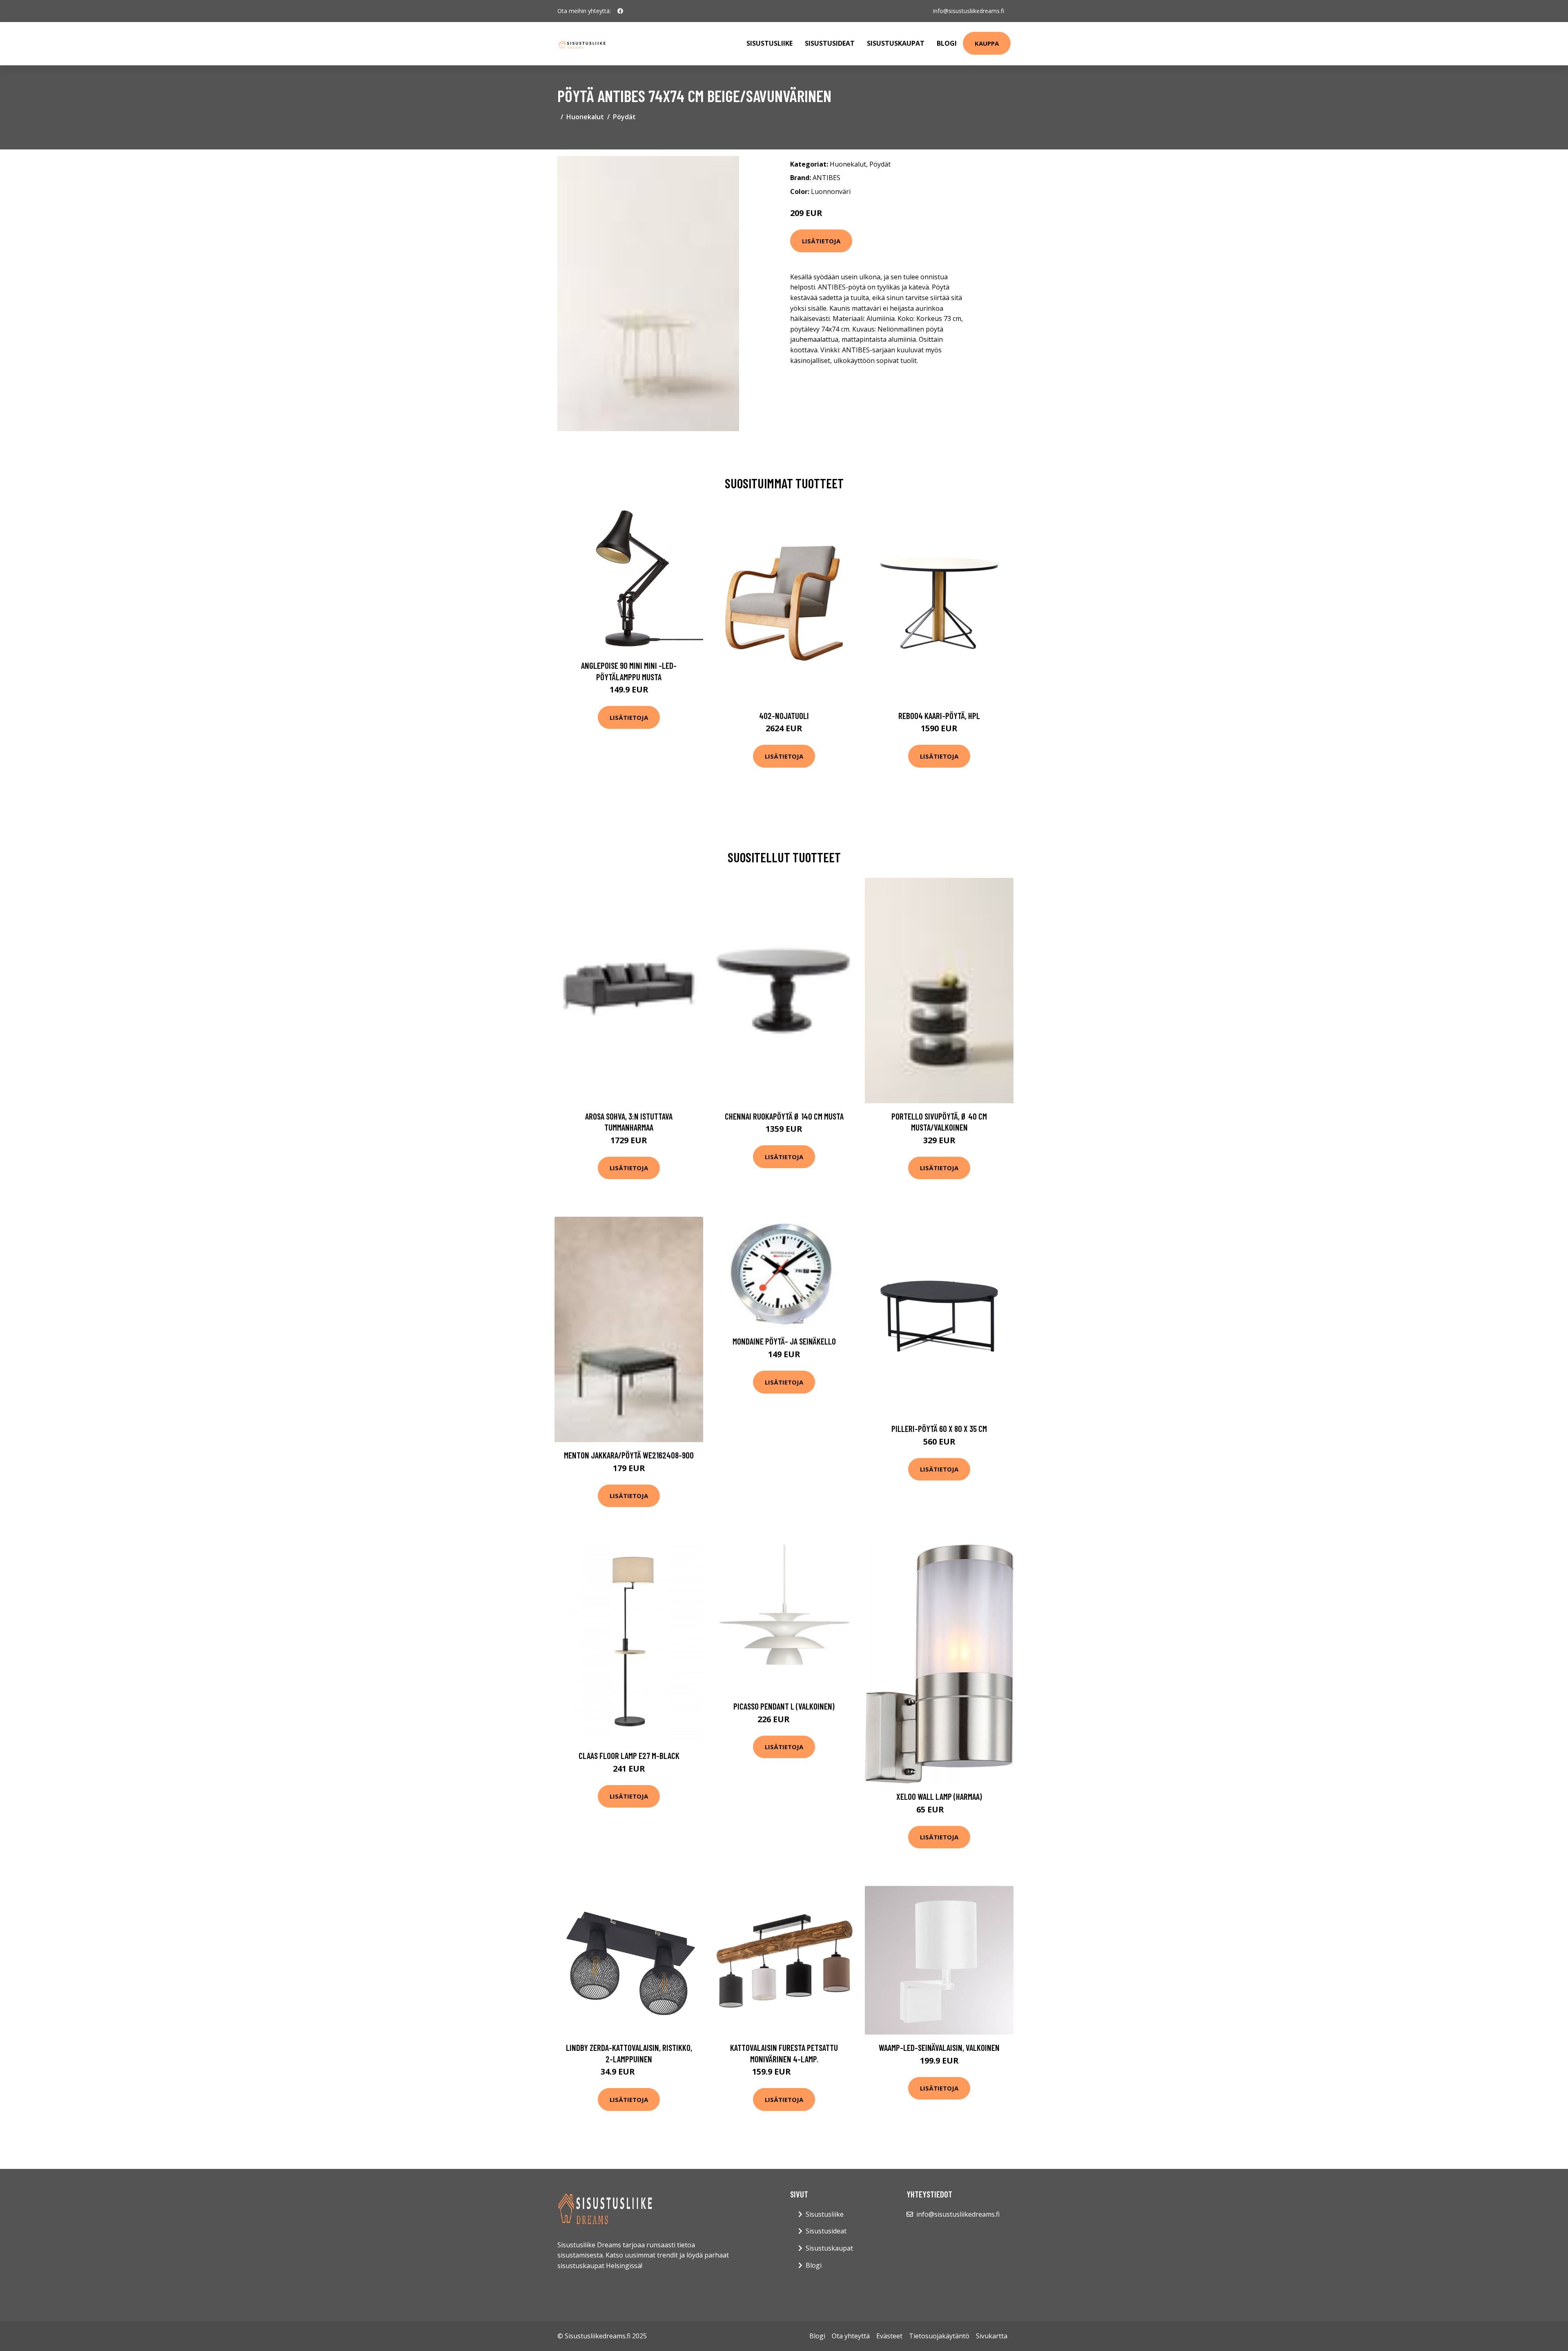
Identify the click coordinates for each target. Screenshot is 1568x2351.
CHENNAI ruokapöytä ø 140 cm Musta (784, 1116)
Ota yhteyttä (851, 2336)
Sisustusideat (830, 43)
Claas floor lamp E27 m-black (629, 1755)
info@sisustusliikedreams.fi (969, 11)
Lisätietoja (821, 241)
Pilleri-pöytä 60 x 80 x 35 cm (939, 1428)
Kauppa (987, 43)
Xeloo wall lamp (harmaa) (939, 1796)
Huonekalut (585, 117)
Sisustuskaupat (896, 43)
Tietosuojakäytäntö (939, 2336)
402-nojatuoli (784, 716)
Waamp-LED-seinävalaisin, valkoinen (939, 2047)
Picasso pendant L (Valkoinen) (784, 1706)
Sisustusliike (770, 43)
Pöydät (624, 117)
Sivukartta (992, 2336)
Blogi (947, 43)
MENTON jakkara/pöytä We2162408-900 (629, 1455)
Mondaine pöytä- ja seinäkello (784, 1341)
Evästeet (889, 2336)
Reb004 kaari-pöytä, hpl (939, 716)
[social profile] (620, 11)
